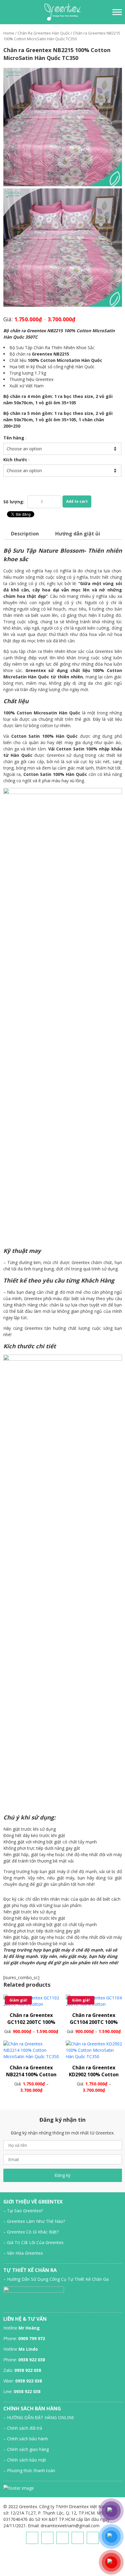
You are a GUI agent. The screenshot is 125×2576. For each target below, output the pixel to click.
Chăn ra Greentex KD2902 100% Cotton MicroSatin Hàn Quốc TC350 (94, 2078)
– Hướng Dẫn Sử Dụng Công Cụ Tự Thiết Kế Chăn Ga (56, 2279)
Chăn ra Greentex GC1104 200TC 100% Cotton (94, 2022)
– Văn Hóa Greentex (23, 2253)
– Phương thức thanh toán (29, 2470)
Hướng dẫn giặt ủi (78, 534)
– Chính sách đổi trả (23, 2428)
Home (9, 33)
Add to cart (77, 501)
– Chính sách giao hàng (26, 2449)
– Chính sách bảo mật (25, 2460)
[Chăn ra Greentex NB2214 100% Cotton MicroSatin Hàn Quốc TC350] (31, 2050)
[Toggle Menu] (117, 12)
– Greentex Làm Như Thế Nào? (34, 2221)
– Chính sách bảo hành (26, 2439)
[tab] (25, 534)
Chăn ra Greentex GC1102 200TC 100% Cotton (31, 2022)
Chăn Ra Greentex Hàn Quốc (44, 33)
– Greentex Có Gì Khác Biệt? (31, 2232)
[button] (4, 12)
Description (25, 534)
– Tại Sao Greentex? (23, 2211)
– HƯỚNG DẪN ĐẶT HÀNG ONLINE (39, 2417)
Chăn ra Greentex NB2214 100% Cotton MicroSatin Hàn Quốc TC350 (31, 2078)
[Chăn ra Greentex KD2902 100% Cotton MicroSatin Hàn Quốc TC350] (94, 2050)
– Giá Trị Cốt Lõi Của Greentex (33, 2242)
